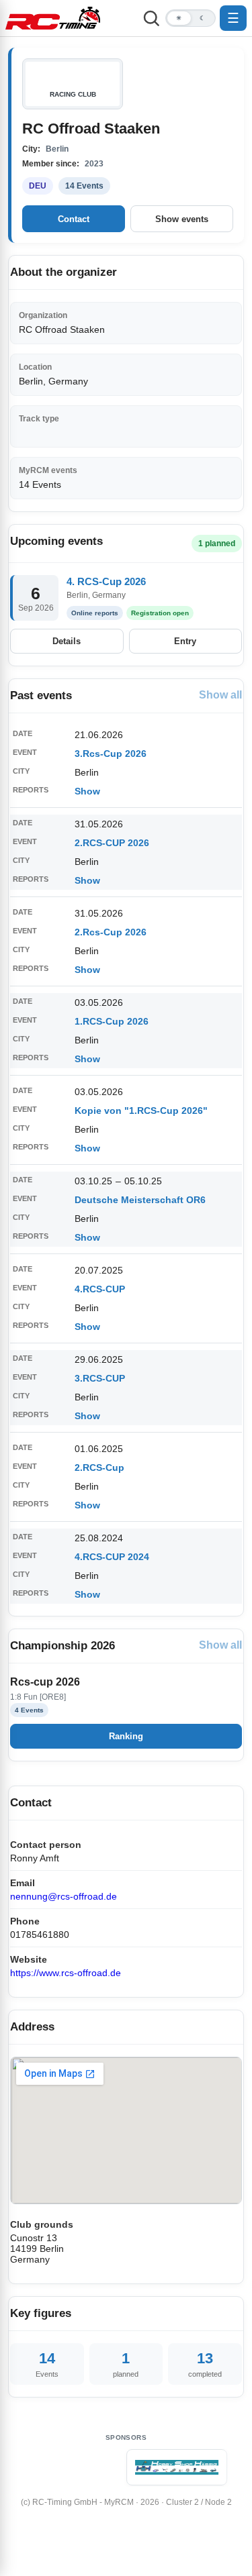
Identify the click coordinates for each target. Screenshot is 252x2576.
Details (67, 641)
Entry (185, 641)
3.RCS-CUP (100, 1378)
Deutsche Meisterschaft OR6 (140, 1200)
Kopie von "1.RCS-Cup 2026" (141, 1111)
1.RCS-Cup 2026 (112, 1021)
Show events (182, 219)
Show (87, 791)
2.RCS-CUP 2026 (112, 843)
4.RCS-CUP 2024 (112, 1557)
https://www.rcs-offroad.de (66, 1973)
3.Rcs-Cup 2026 (111, 754)
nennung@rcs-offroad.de (64, 1896)
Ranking (126, 1736)
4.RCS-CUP (100, 1289)
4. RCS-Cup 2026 (106, 581)
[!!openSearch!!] (151, 18)
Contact (74, 219)
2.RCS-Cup (99, 1467)
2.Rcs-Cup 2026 (111, 932)
